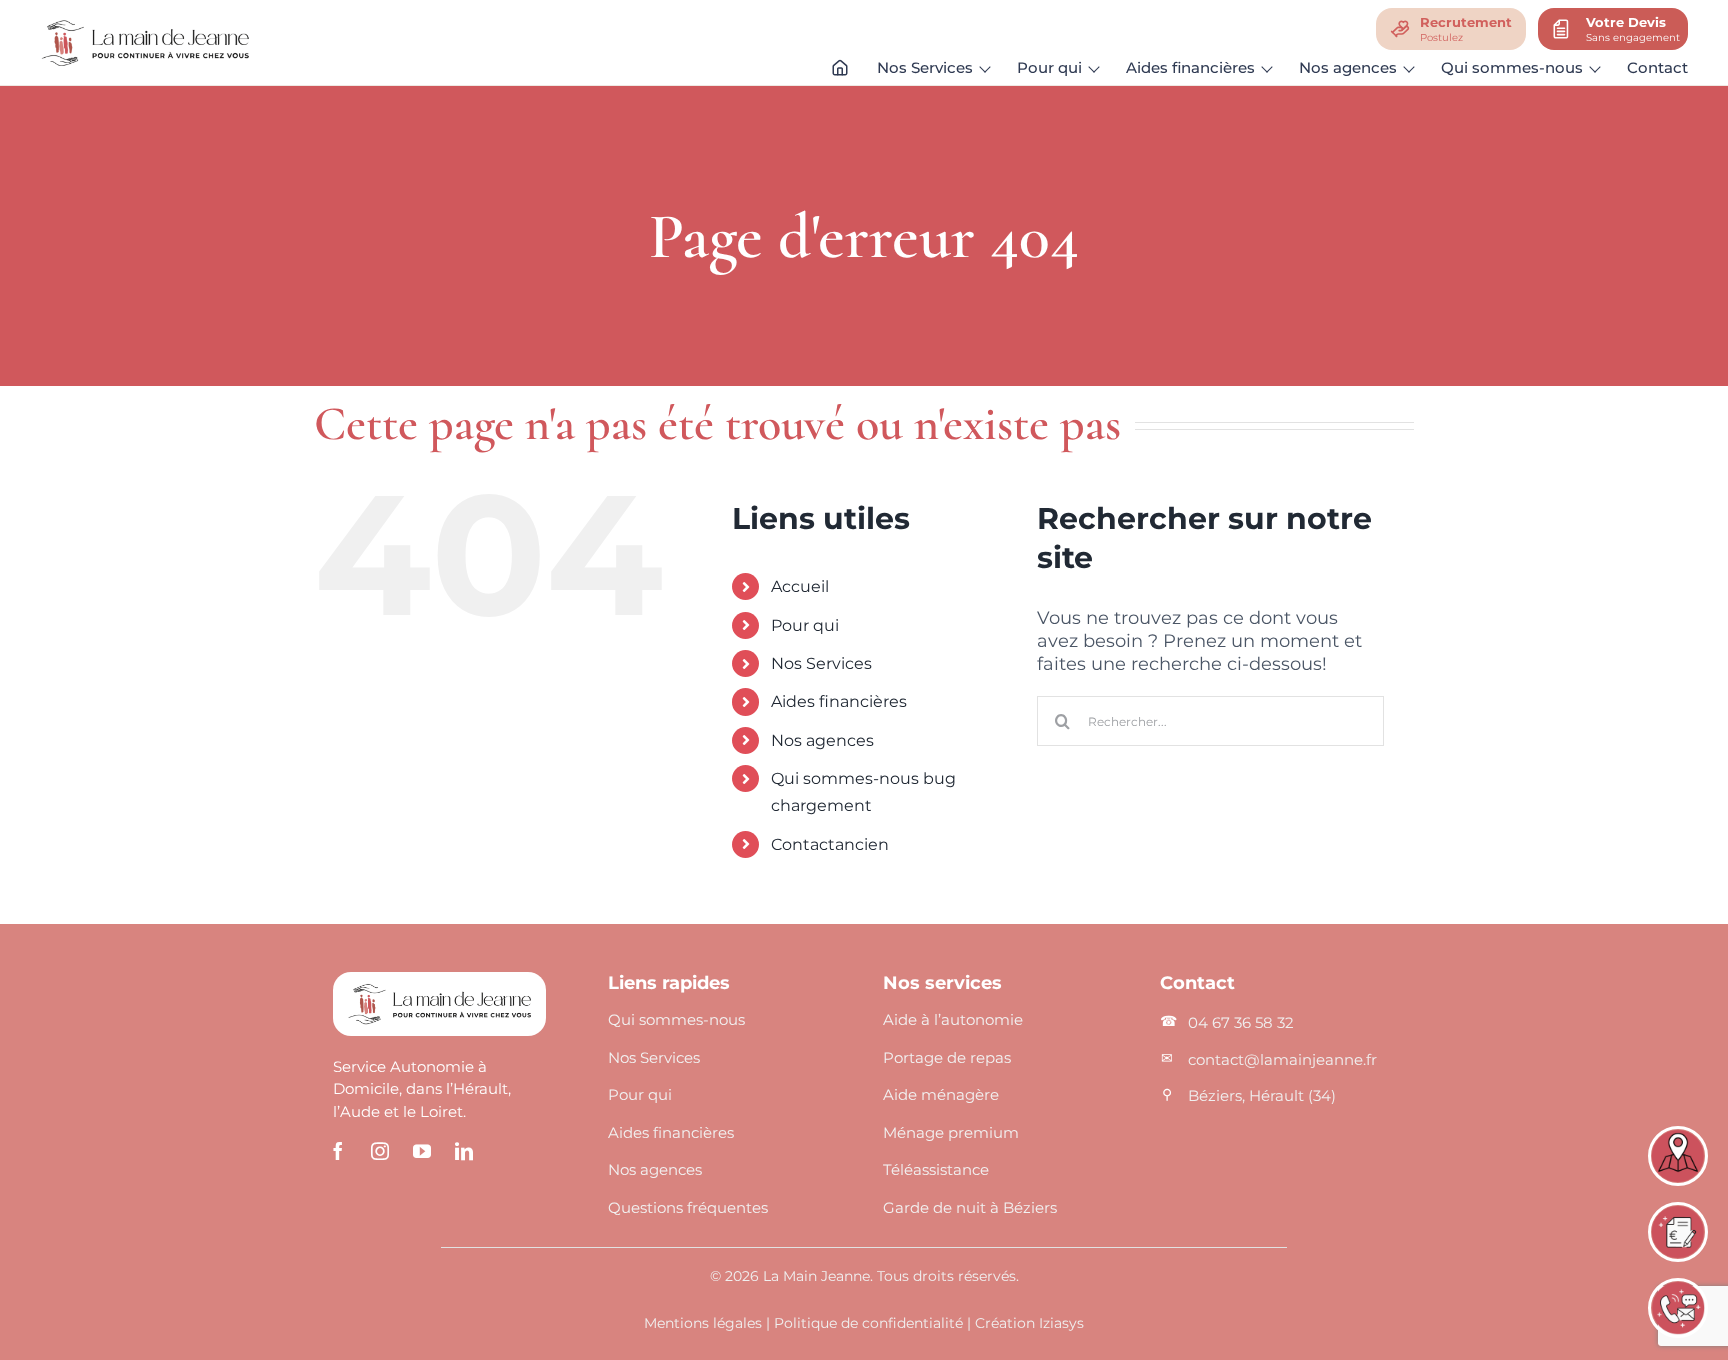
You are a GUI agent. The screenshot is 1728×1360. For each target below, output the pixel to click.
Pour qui (805, 625)
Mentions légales (703, 1323)
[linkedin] (464, 1151)
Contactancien (830, 844)
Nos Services (821, 663)
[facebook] (338, 1151)
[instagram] (380, 1151)
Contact (1657, 67)
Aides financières (839, 701)
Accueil (800, 586)
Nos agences (822, 740)
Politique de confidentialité (868, 1323)
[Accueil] (840, 72)
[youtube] (422, 1151)
